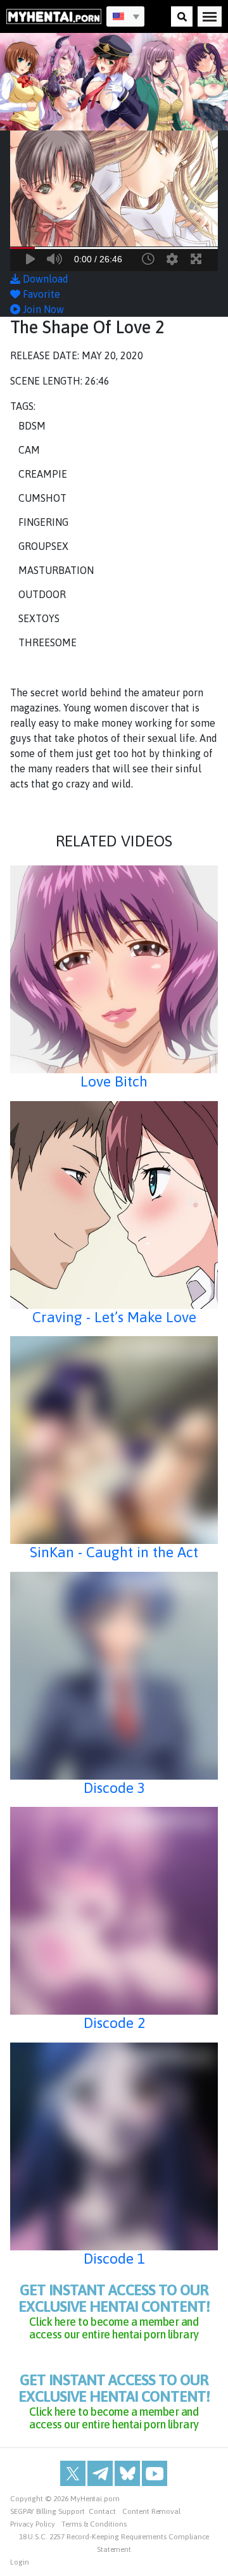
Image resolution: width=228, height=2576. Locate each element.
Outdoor (42, 594)
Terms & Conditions (94, 2524)
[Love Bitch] (114, 969)
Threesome (47, 642)
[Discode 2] (114, 1911)
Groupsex (43, 546)
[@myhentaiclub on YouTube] (155, 2473)
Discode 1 (114, 2259)
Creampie (43, 474)
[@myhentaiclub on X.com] (73, 2473)
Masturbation (56, 570)
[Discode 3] (114, 1676)
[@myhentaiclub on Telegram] (100, 2473)
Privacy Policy (33, 2524)
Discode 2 (114, 2023)
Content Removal (151, 2511)
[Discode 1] (114, 2146)
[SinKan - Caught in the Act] (114, 1440)
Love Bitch (114, 1081)
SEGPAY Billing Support (47, 2511)
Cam (29, 450)
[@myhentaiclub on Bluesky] (127, 2473)
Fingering (43, 522)
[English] (125, 16)
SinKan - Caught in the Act (114, 1552)
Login (20, 2562)
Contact (102, 2511)
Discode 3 (114, 1788)
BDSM (32, 426)
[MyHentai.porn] (54, 16)
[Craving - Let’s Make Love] (114, 1205)
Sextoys (39, 618)
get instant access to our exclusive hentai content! (114, 2311)
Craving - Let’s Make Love (114, 1317)
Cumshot (42, 498)
